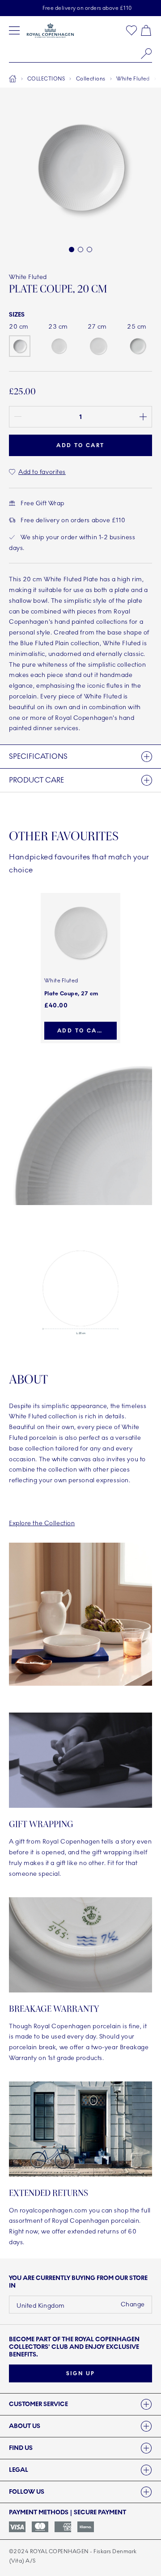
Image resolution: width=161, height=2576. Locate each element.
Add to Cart (80, 445)
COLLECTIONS (46, 79)
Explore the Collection (42, 1523)
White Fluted (133, 79)
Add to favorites (42, 472)
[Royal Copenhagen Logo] (50, 30)
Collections (91, 79)
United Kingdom (41, 2306)
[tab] (80, 2404)
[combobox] (80, 54)
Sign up (81, 2373)
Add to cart (81, 1031)
